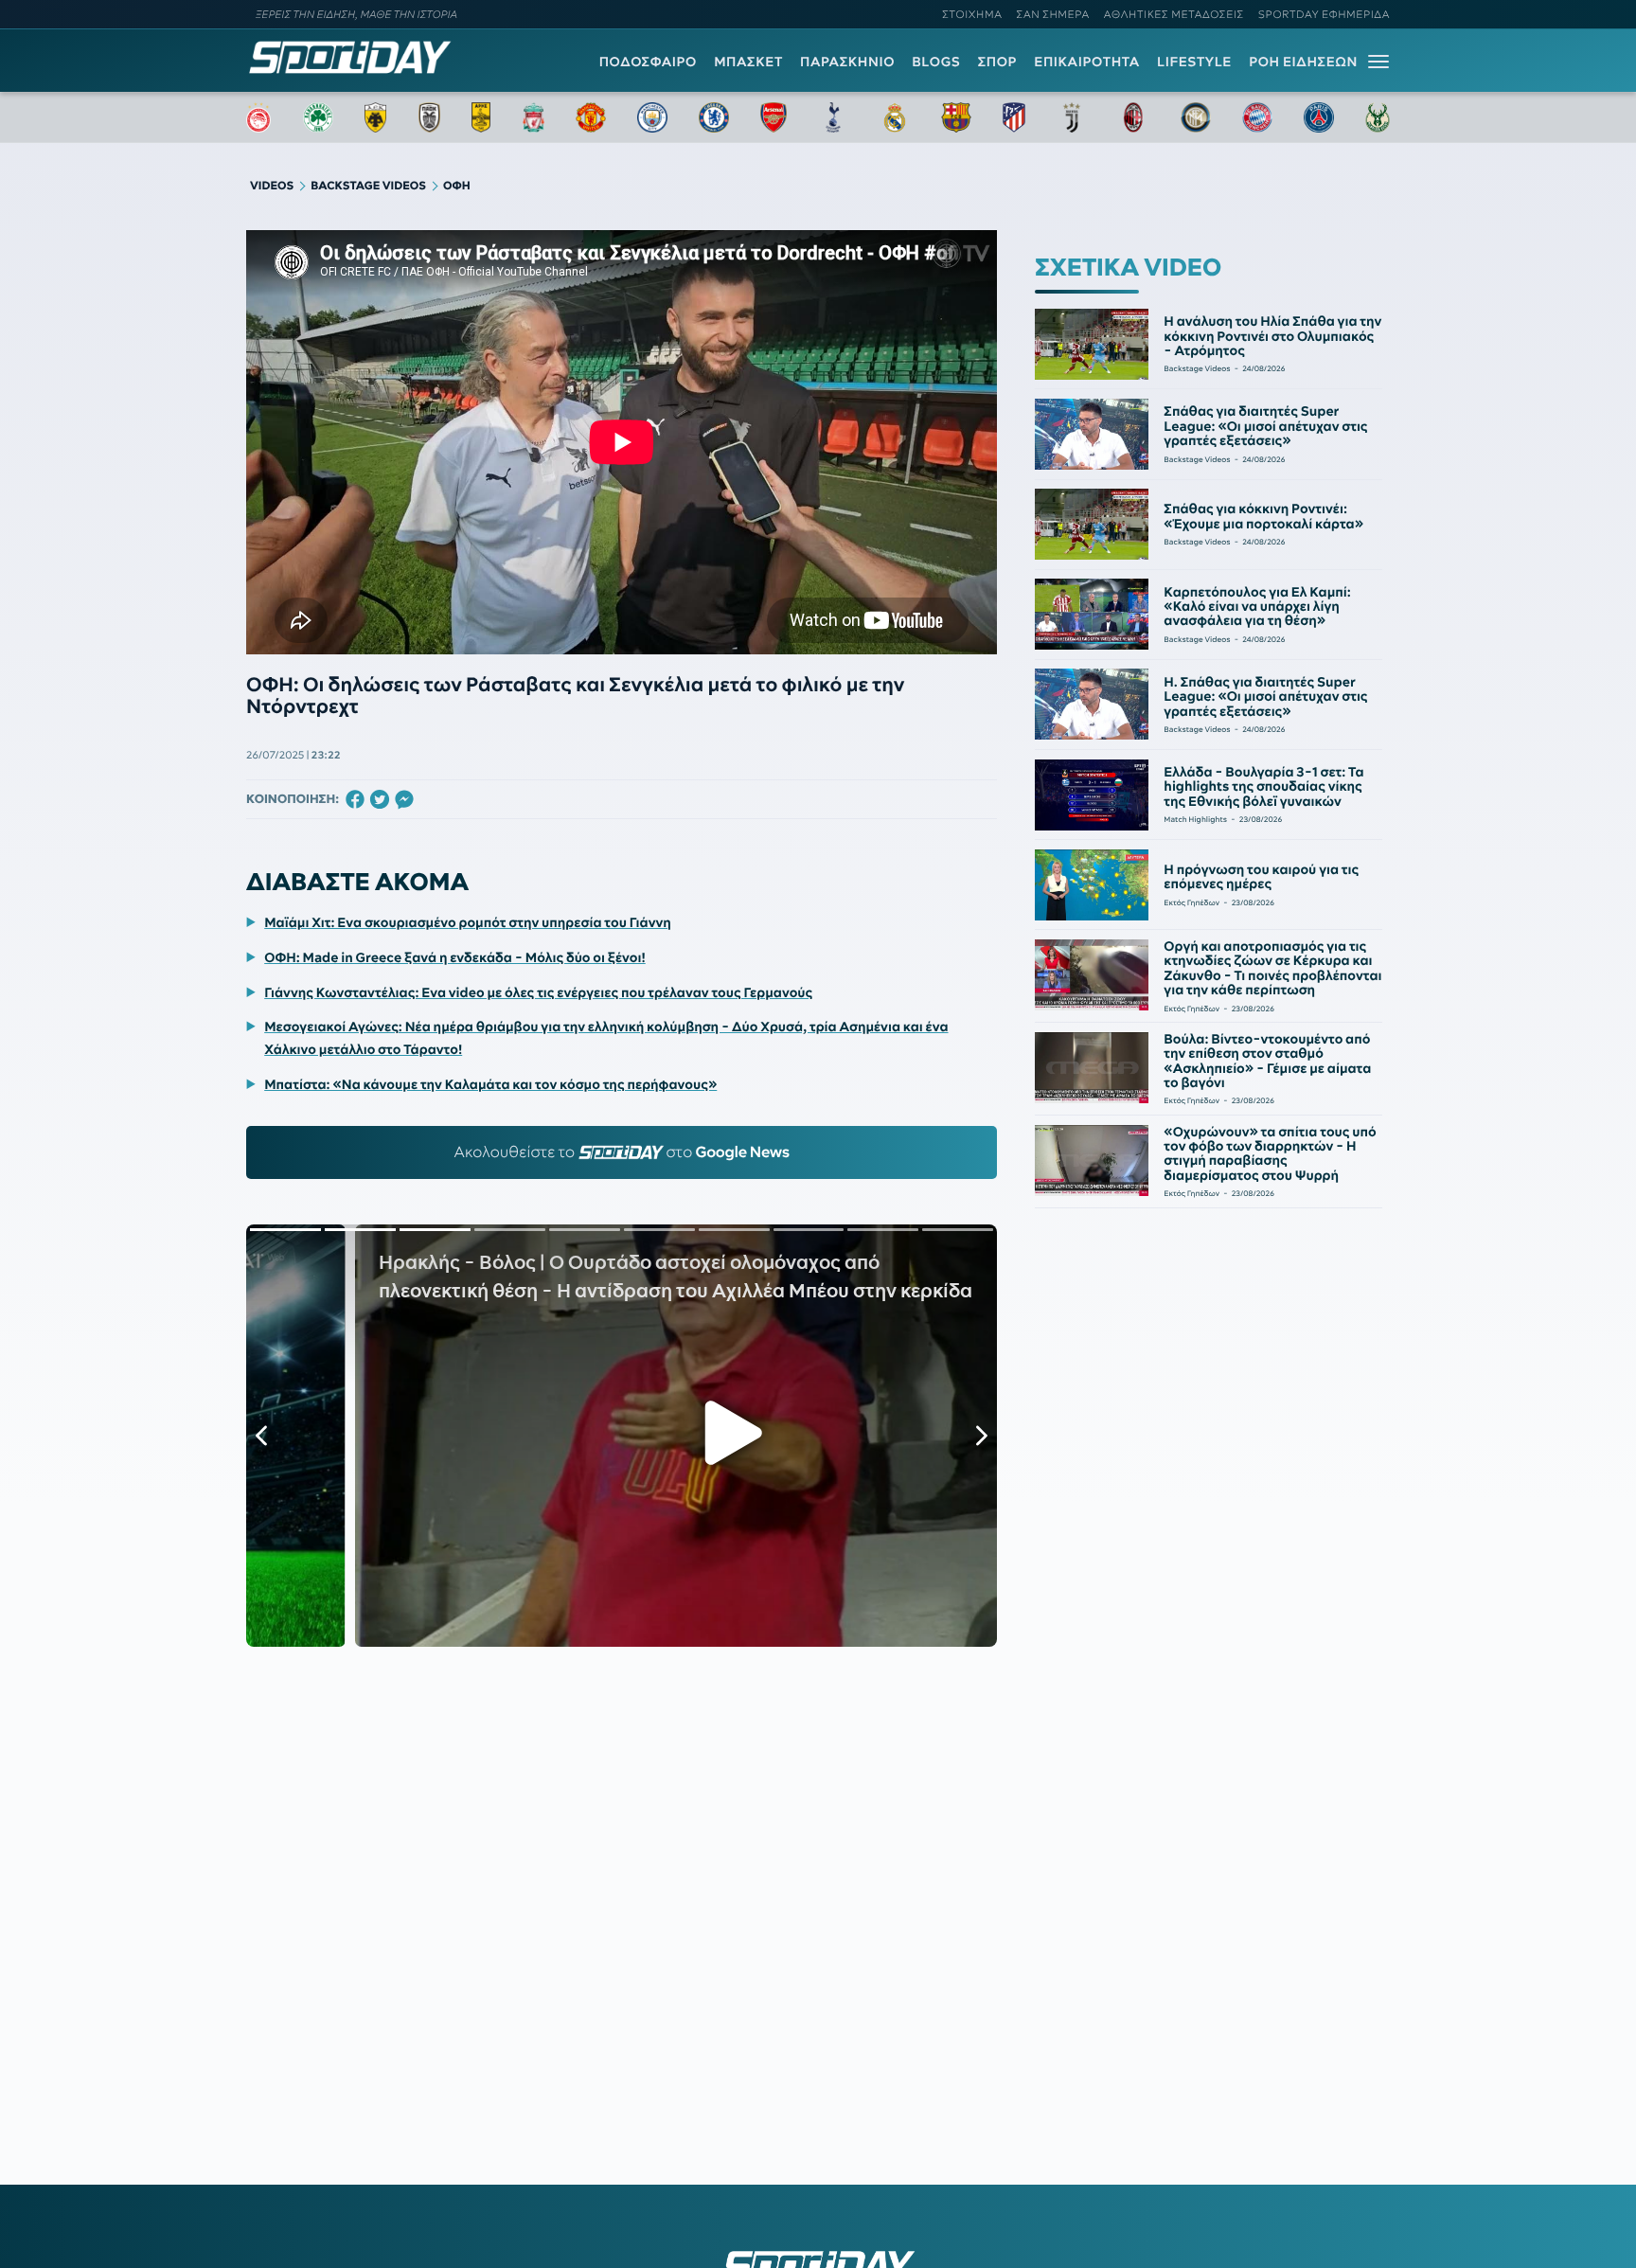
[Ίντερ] (1196, 117)
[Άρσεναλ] (773, 117)
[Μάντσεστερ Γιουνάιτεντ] (590, 117)
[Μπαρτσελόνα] (956, 117)
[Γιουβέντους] (1072, 117)
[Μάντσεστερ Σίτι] (652, 117)
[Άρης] (481, 117)
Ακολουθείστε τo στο (622, 1152)
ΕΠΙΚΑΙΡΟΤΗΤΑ (1087, 62)
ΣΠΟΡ (997, 62)
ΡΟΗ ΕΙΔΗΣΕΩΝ (1303, 62)
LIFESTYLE (1194, 62)
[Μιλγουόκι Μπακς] (1378, 117)
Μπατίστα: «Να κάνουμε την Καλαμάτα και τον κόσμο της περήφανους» (490, 1084)
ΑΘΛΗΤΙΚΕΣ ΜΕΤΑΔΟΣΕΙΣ (1174, 14)
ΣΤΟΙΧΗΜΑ (972, 14)
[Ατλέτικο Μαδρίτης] (1014, 117)
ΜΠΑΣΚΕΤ (748, 62)
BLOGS (936, 62)
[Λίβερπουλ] (534, 117)
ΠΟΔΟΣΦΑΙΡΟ (648, 62)
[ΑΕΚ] (376, 117)
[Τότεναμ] (833, 117)
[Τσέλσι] (714, 117)
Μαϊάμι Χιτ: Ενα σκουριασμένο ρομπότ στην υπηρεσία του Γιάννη (468, 922)
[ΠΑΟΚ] (429, 117)
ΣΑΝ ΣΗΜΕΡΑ (1053, 14)
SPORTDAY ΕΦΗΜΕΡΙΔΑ (1324, 14)
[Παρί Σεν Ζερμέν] (1319, 117)
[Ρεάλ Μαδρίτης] (895, 117)
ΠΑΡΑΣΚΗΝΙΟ (847, 62)
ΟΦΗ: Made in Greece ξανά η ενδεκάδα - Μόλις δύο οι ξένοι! (455, 957)
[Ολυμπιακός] (258, 117)
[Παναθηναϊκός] (318, 117)
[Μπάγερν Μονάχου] (1257, 117)
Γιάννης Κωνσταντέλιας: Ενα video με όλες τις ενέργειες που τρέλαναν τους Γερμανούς (538, 992)
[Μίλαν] (1133, 117)
